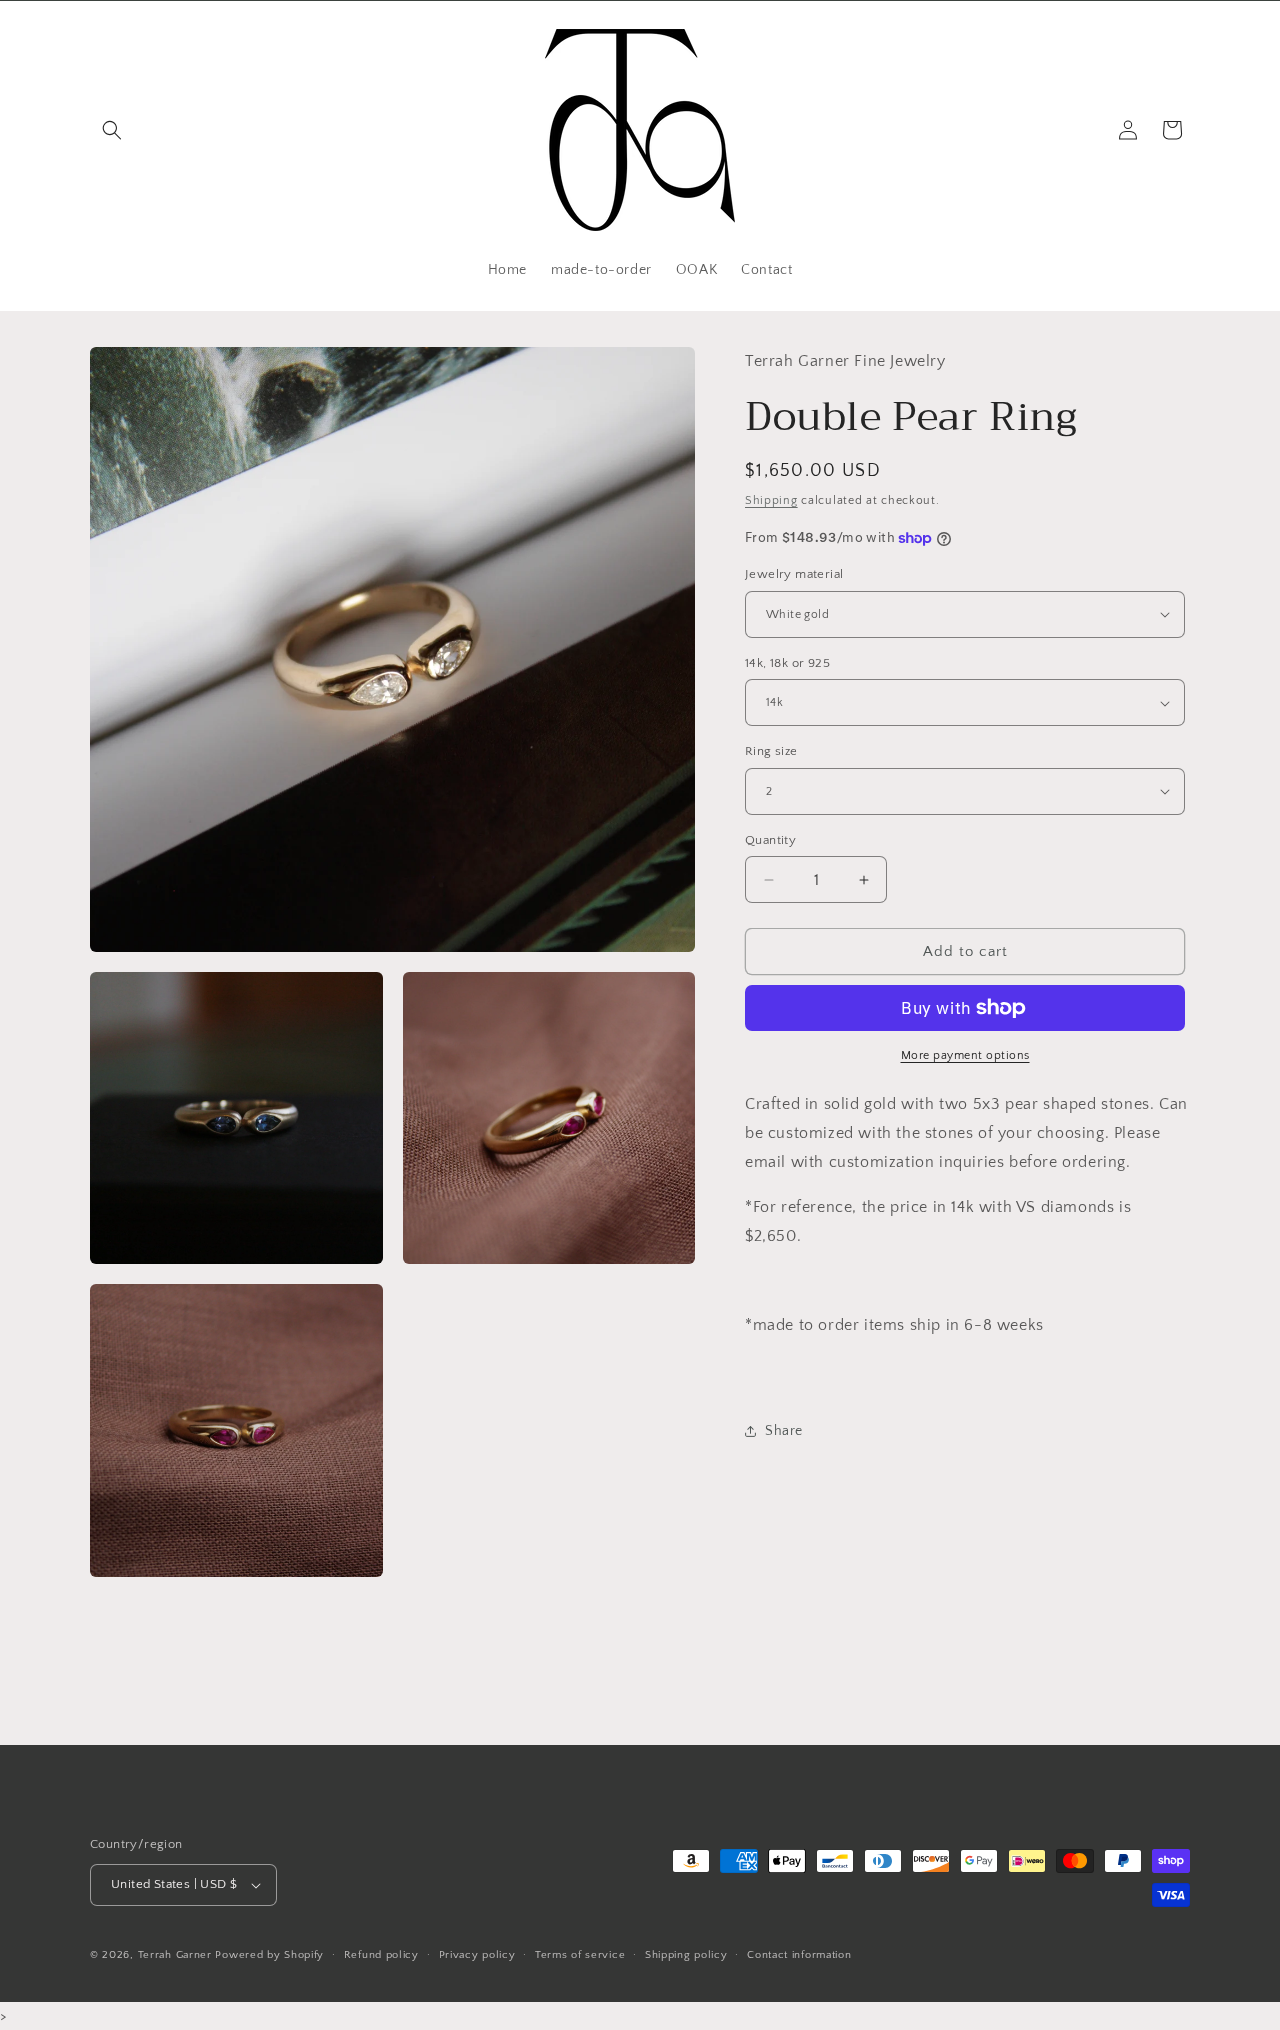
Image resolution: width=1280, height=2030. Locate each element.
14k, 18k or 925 (787, 663)
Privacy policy (477, 1955)
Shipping (771, 499)
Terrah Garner (177, 1955)
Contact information (799, 1955)
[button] (112, 130)
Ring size (771, 751)
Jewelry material (794, 574)
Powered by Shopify (269, 1955)
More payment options (965, 1055)
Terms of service (580, 1955)
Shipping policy (686, 1955)
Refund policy (381, 1955)
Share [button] (784, 1431)
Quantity (770, 840)
